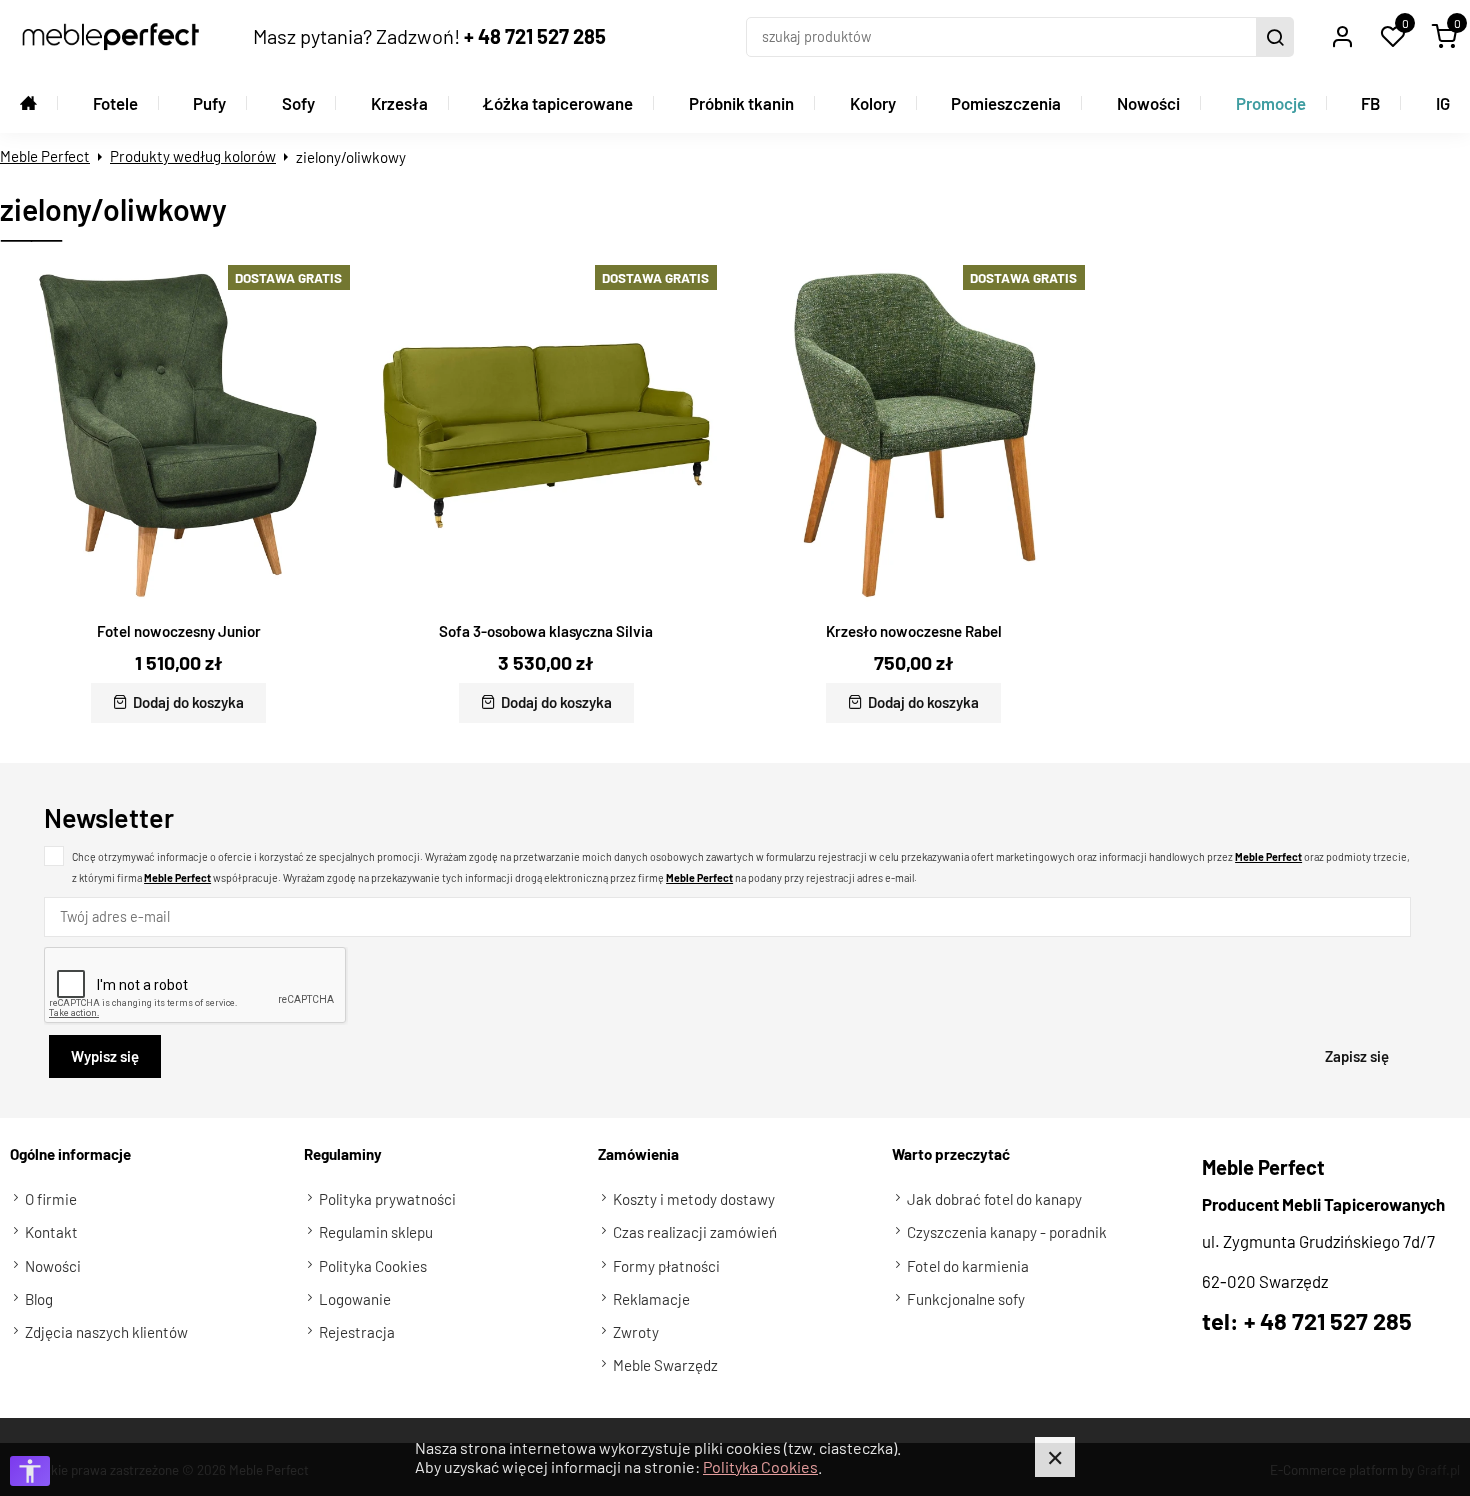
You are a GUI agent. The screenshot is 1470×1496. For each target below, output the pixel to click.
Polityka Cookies (760, 1466)
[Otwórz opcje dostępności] (30, 1471)
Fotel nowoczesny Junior (179, 631)
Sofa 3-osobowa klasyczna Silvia (546, 631)
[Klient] (1342, 37)
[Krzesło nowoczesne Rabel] (914, 436)
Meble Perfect (45, 156)
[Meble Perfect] (110, 36)
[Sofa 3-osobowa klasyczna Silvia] (547, 436)
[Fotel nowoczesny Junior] (179, 436)
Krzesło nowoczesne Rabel (914, 631)
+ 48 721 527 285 (535, 36)
